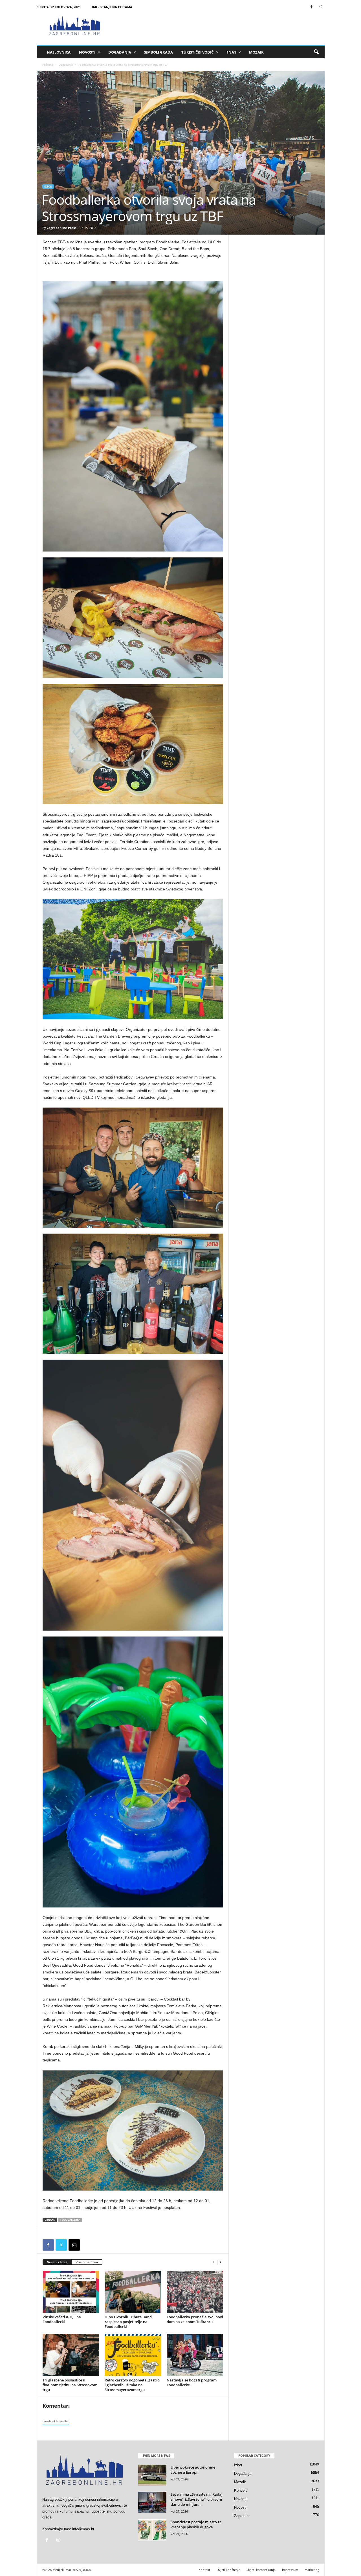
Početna (48, 65)
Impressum (290, 2570)
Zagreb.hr (242, 2516)
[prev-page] (213, 2262)
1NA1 (231, 52)
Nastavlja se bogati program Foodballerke (192, 2382)
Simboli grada (159, 52)
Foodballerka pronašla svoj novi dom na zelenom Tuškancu (195, 2319)
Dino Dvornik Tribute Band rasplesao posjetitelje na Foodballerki (128, 2322)
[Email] (74, 2245)
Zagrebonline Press (61, 228)
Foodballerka (70, 2220)
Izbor (48, 187)
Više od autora (87, 2262)
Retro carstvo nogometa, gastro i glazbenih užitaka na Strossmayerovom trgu (132, 2385)
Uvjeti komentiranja (261, 2570)
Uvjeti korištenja (228, 2570)
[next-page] (220, 2262)
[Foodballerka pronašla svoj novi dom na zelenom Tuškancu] (195, 2292)
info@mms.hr (83, 2529)
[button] (316, 52)
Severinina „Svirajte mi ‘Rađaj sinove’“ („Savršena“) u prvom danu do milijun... (197, 2499)
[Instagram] (320, 7)
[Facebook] (312, 7)
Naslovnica (59, 52)
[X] (61, 2245)
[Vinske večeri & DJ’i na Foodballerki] (71, 2292)
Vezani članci (57, 2262)
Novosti (87, 52)
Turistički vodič (197, 52)
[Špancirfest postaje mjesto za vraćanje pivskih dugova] (152, 2530)
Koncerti (241, 2490)
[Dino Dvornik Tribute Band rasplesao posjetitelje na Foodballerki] (133, 2292)
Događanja (120, 52)
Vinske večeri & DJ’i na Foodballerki (62, 2319)
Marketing (312, 2570)
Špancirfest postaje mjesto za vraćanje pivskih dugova (196, 2524)
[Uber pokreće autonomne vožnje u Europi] (152, 2475)
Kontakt (204, 2570)
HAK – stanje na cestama (111, 7)
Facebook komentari (56, 2421)
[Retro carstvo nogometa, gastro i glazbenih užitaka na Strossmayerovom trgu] (133, 2355)
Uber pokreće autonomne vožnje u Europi (193, 2470)
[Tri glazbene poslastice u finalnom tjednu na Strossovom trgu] (71, 2355)
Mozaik (256, 52)
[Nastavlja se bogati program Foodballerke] (195, 2355)
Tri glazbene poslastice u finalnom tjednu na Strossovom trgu (70, 2385)
